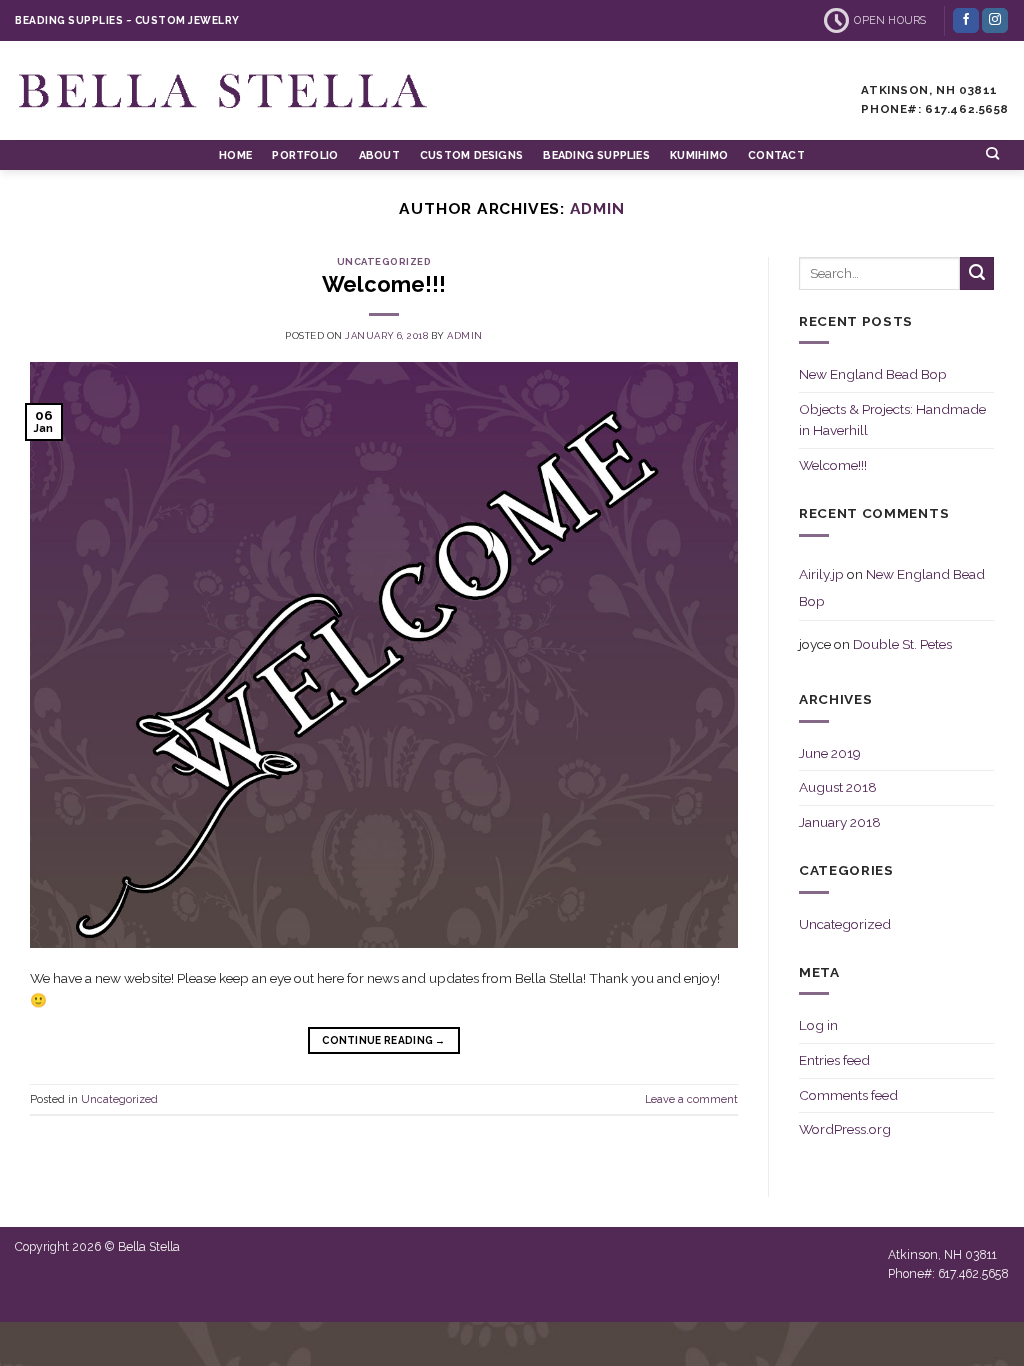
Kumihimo (699, 155)
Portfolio (305, 155)
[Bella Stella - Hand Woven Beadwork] (225, 90)
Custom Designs (471, 155)
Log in (818, 1025)
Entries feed (834, 1060)
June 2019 (830, 753)
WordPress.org (845, 1129)
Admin (597, 208)
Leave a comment (691, 1099)
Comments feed (848, 1095)
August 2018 (838, 787)
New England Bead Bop (873, 374)
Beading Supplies (596, 155)
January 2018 (840, 822)
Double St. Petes (902, 644)
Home (235, 155)
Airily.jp (821, 574)
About (379, 155)
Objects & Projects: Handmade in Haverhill (892, 420)
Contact (776, 155)
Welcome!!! (384, 284)
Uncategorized (384, 261)
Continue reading (384, 1040)
